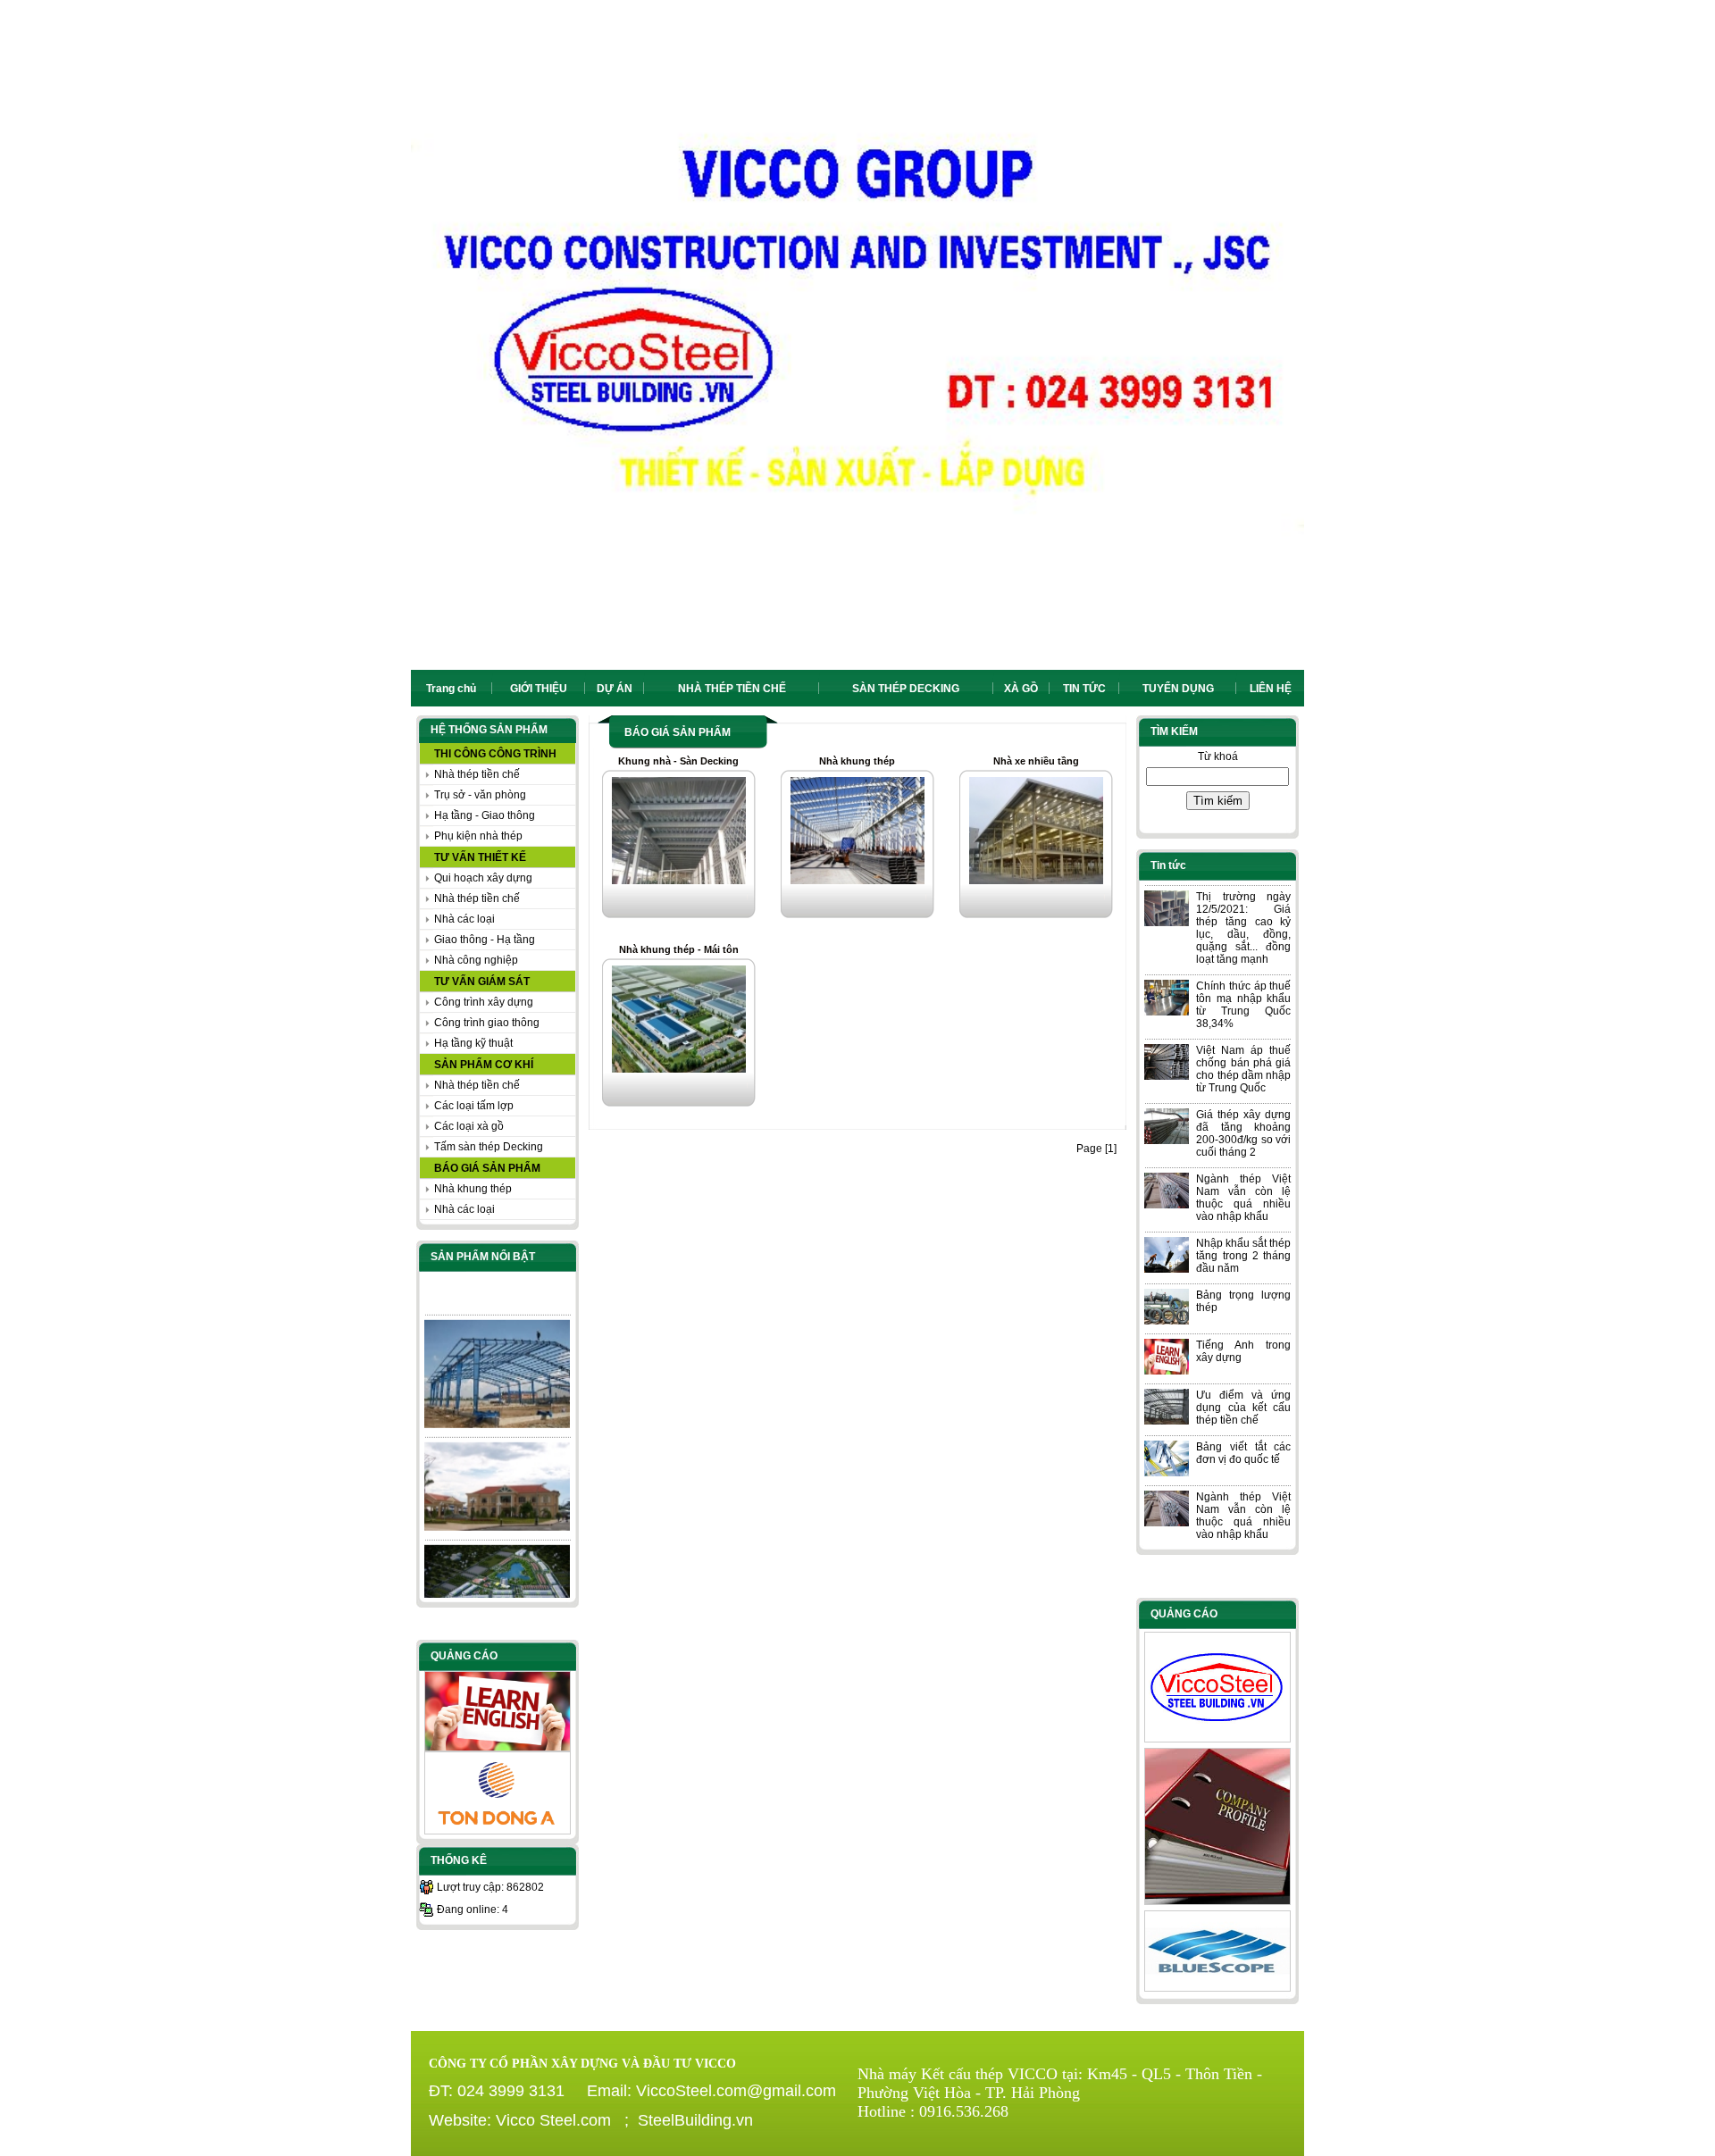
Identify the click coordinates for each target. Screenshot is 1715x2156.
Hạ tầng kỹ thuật (473, 1043)
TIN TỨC (1084, 689)
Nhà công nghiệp (476, 960)
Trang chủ (451, 689)
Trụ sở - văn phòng (480, 795)
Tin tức (1168, 865)
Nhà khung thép (473, 1189)
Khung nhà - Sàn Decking (678, 761)
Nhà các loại (464, 919)
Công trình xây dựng (484, 1002)
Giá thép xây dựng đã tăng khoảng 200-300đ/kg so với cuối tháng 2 (1243, 1133)
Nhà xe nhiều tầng (1036, 761)
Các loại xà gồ (469, 1126)
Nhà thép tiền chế (477, 774)
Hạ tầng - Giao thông (485, 815)
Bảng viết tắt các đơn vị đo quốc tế (1243, 1453)
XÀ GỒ (1021, 689)
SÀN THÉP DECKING (906, 689)
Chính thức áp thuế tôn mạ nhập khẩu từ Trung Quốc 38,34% (1243, 1005)
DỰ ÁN (615, 689)
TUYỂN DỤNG (1178, 689)
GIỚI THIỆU (539, 689)
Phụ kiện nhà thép (478, 836)
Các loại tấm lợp (474, 1106)
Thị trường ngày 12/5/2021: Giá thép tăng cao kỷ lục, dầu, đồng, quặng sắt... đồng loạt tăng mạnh (1243, 928)
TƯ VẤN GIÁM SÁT (482, 982)
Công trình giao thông (487, 1023)
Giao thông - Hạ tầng (485, 940)
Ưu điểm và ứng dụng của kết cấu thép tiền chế (1243, 1408)
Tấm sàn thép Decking (489, 1147)
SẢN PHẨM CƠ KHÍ (484, 1065)
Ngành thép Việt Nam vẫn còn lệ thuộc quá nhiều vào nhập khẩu (1243, 1198)
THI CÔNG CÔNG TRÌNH (495, 754)
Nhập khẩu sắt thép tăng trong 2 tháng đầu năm (1243, 1256)
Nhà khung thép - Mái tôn (679, 949)
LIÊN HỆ (1271, 689)
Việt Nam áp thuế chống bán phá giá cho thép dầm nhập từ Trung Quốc (1243, 1069)
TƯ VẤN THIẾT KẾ (480, 857)
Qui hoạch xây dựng (483, 878)
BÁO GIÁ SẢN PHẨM (487, 1168)
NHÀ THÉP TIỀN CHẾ (732, 689)
